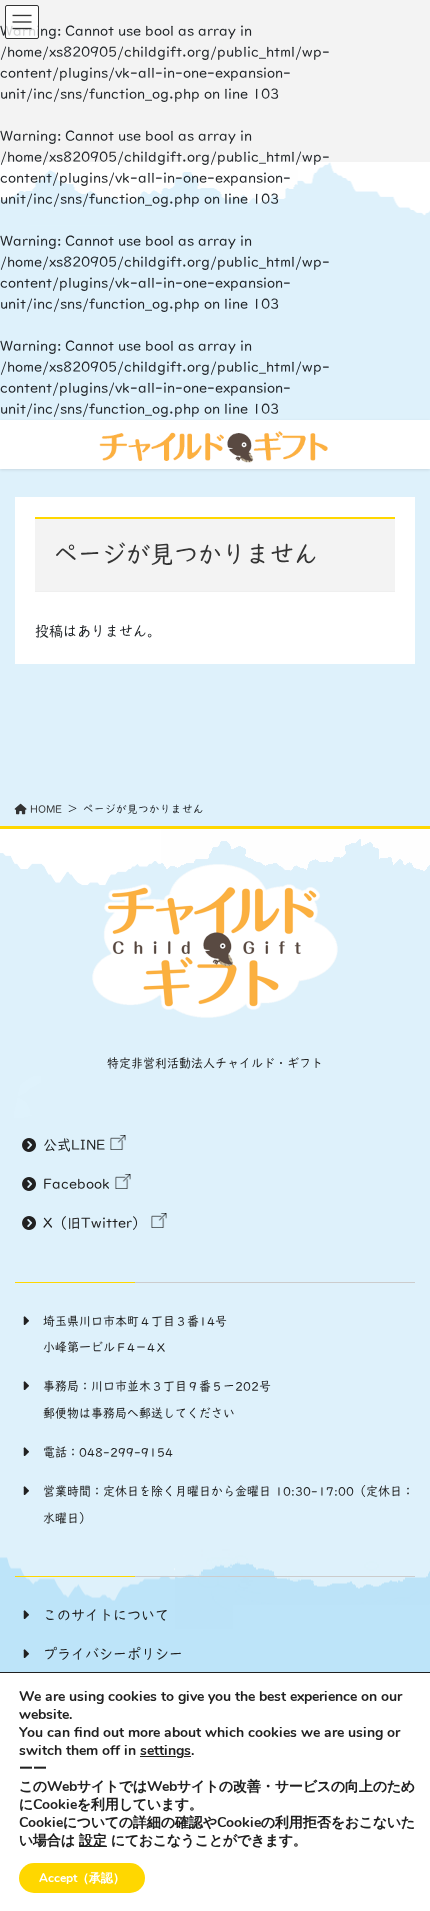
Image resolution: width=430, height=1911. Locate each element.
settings (165, 1751)
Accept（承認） (82, 1878)
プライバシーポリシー (113, 1654)
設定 (93, 1841)
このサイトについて (106, 1615)
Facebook (76, 1184)
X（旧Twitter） (94, 1223)
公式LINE (74, 1145)
